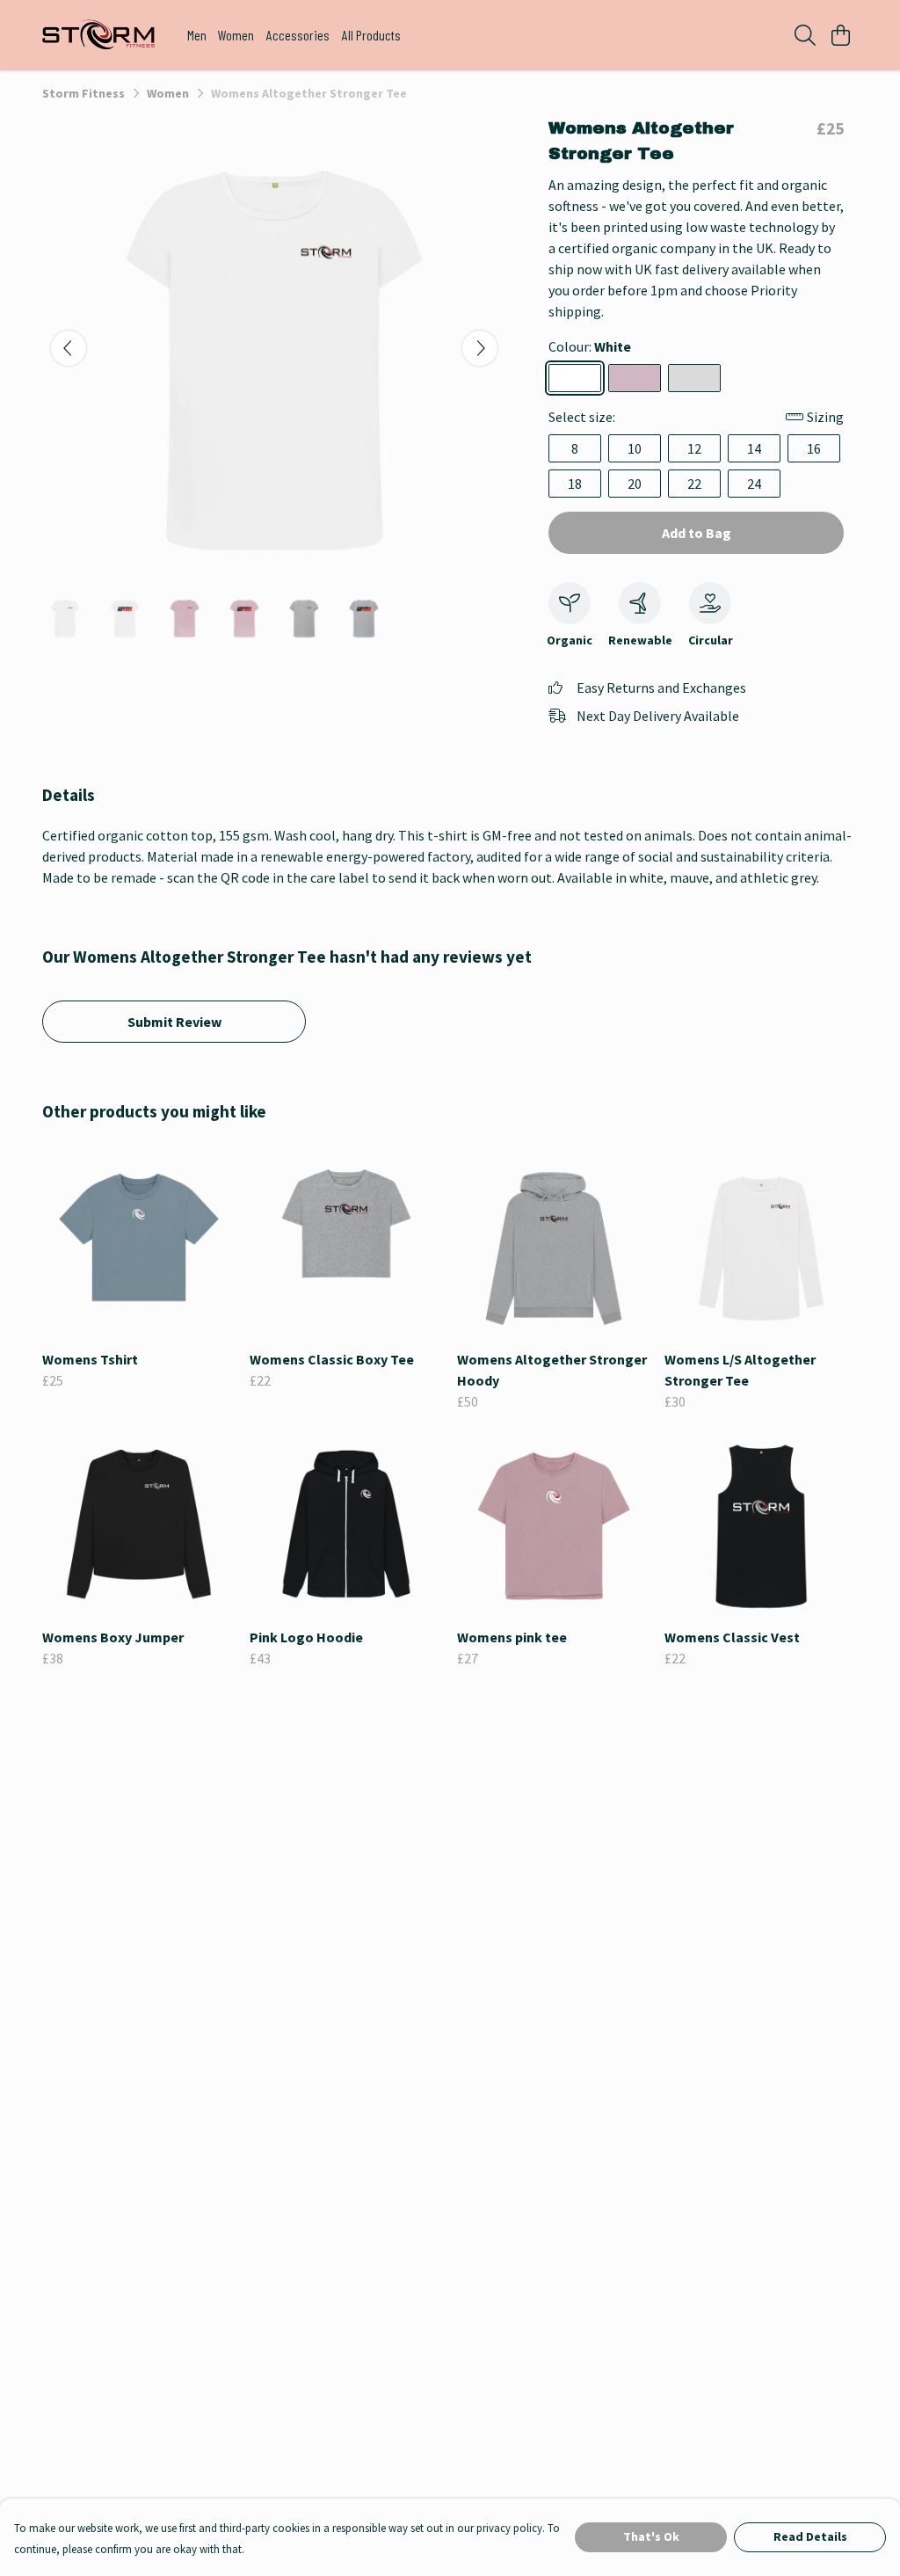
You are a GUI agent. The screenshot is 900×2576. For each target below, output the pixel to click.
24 (754, 484)
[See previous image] (69, 348)
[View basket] (840, 35)
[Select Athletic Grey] (694, 378)
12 (694, 448)
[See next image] (480, 348)
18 (575, 484)
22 (694, 484)
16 (814, 448)
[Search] (805, 35)
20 (635, 484)
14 (754, 448)
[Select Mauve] (635, 378)
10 (635, 448)
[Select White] (575, 378)
